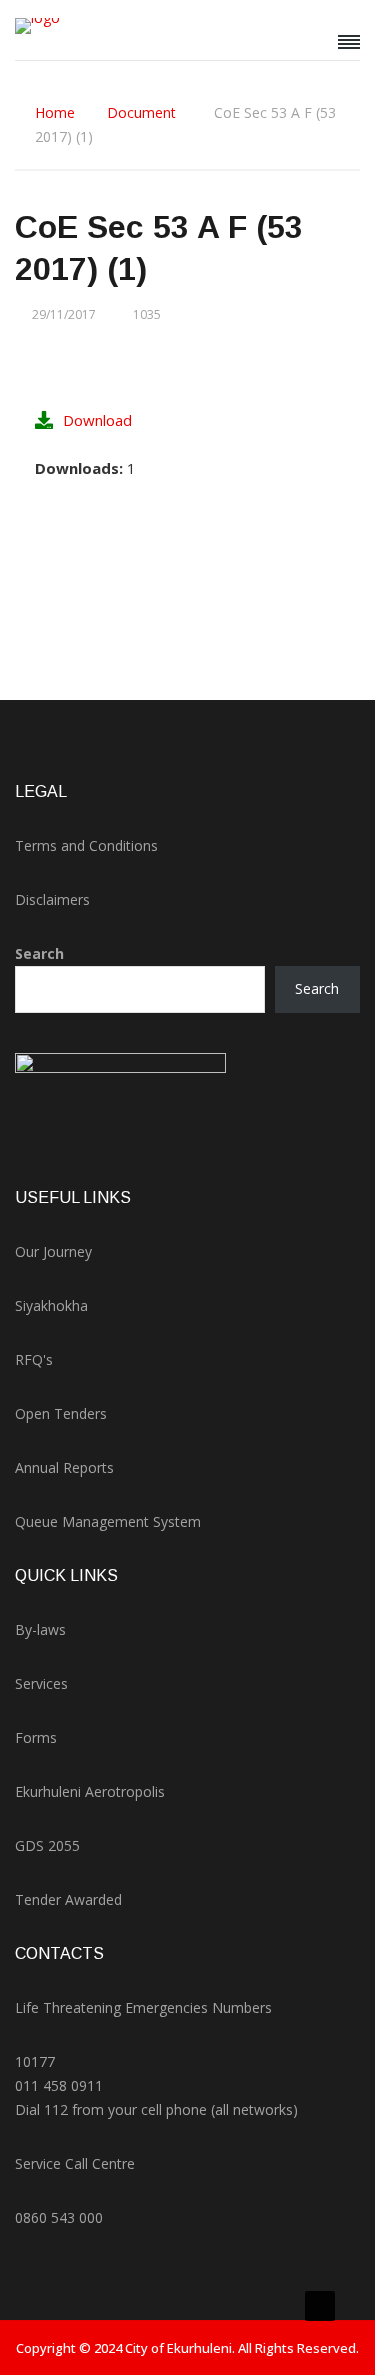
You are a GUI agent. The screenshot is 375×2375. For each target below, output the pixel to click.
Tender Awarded (68, 1899)
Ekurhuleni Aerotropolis (90, 1791)
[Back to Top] (320, 2306)
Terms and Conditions (86, 845)
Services (41, 1683)
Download (97, 420)
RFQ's (34, 1359)
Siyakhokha (51, 1305)
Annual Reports (64, 1467)
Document (141, 112)
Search (39, 953)
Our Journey (53, 1251)
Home (55, 112)
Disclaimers (52, 899)
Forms (36, 1737)
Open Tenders (61, 1413)
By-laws (40, 1629)
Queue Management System (108, 1521)
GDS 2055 (47, 1845)
